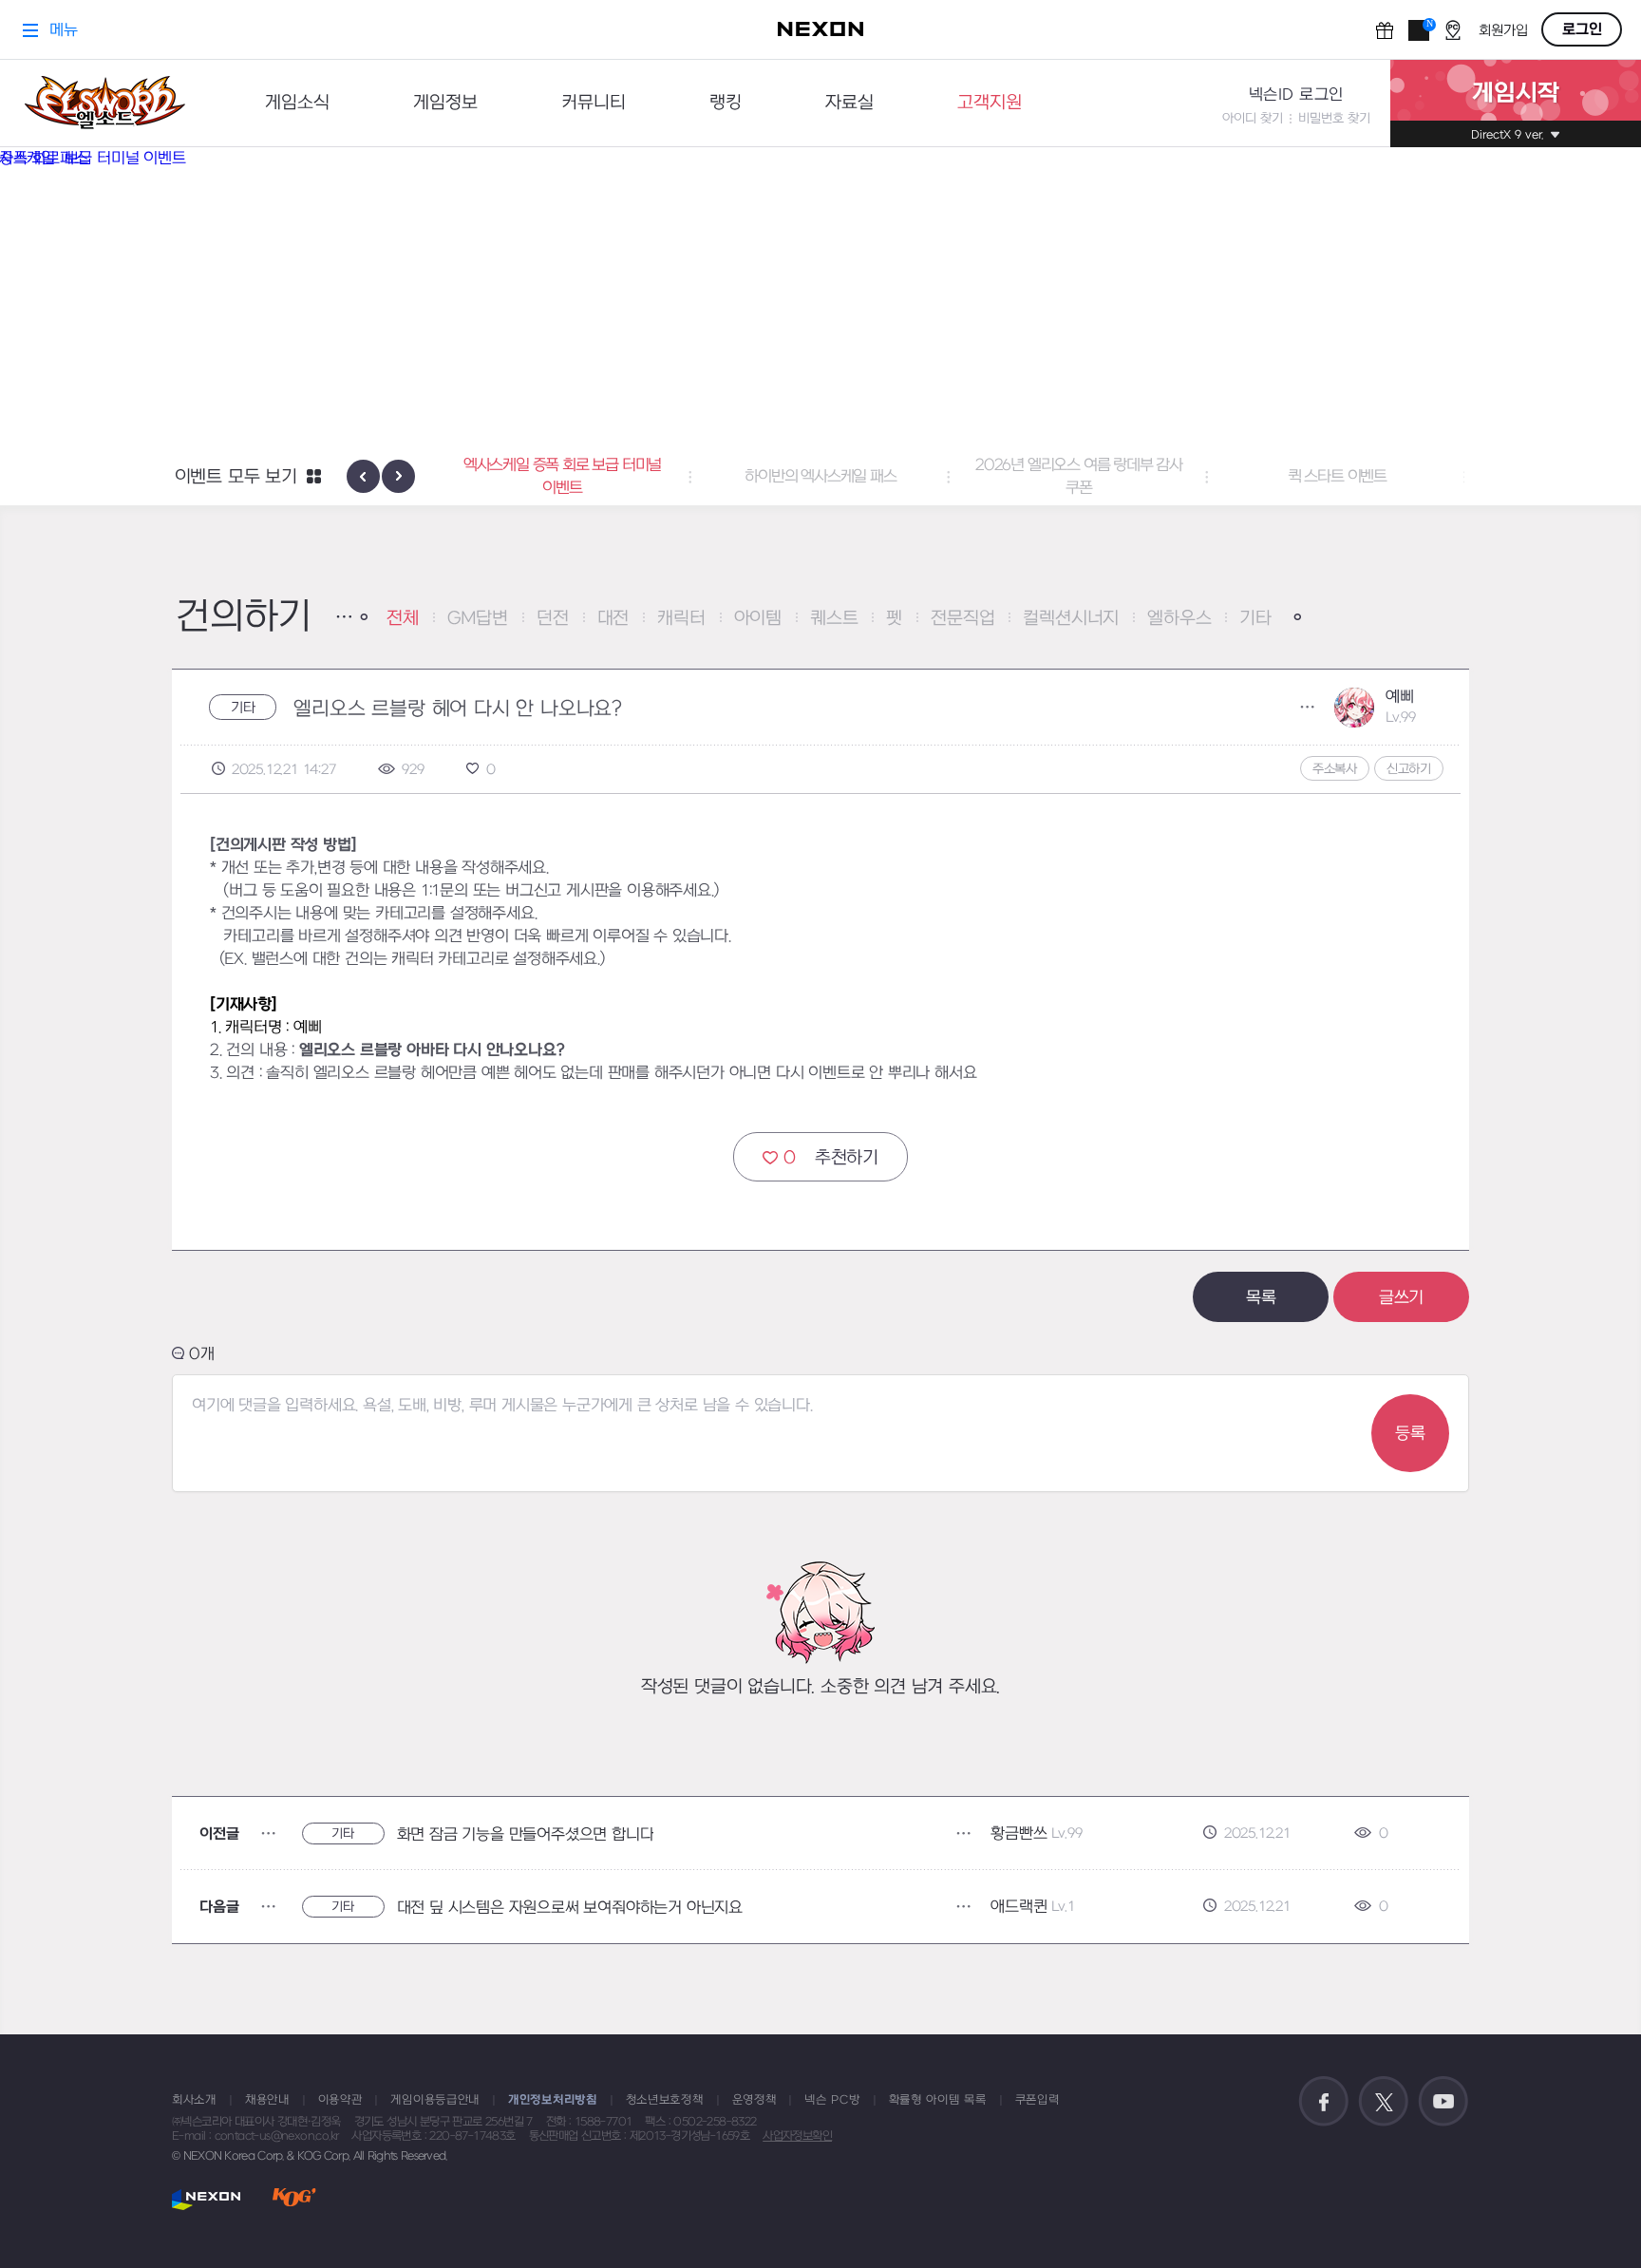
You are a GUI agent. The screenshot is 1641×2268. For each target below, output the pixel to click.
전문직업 (962, 619)
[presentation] (363, 476)
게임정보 (445, 103)
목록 (1261, 1298)
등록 (1410, 1434)
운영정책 (754, 2100)
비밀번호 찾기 (1334, 118)
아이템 (758, 619)
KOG (294, 2199)
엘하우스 (1179, 619)
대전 (613, 619)
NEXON (207, 2199)
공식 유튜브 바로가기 (1443, 2102)
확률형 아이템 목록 (938, 2100)
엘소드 (104, 103)
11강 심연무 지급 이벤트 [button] (1337, 477)
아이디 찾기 (1253, 118)
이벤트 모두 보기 (236, 477)
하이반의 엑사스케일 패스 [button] (562, 477)
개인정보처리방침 (553, 2100)
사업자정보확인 (797, 2136)
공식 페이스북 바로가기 (1324, 2102)
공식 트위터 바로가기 (1384, 2102)
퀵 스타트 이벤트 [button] (1079, 477)
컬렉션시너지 (1071, 619)
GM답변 (478, 619)
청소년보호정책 (665, 2100)
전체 (403, 619)
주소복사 (1335, 769)
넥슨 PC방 (832, 2100)
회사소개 (194, 2100)
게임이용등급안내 (435, 2100)
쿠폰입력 (1037, 2100)
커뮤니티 (594, 103)
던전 (553, 619)
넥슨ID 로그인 (1296, 95)
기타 (1255, 619)
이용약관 (340, 2100)
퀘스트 (834, 619)
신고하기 (1409, 769)
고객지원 (990, 103)
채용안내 (267, 2100)
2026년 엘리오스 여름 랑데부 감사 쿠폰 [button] (820, 477)
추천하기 (831, 1158)
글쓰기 (1401, 1298)
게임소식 (297, 103)
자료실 (849, 103)
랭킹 (726, 103)
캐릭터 (681, 619)
